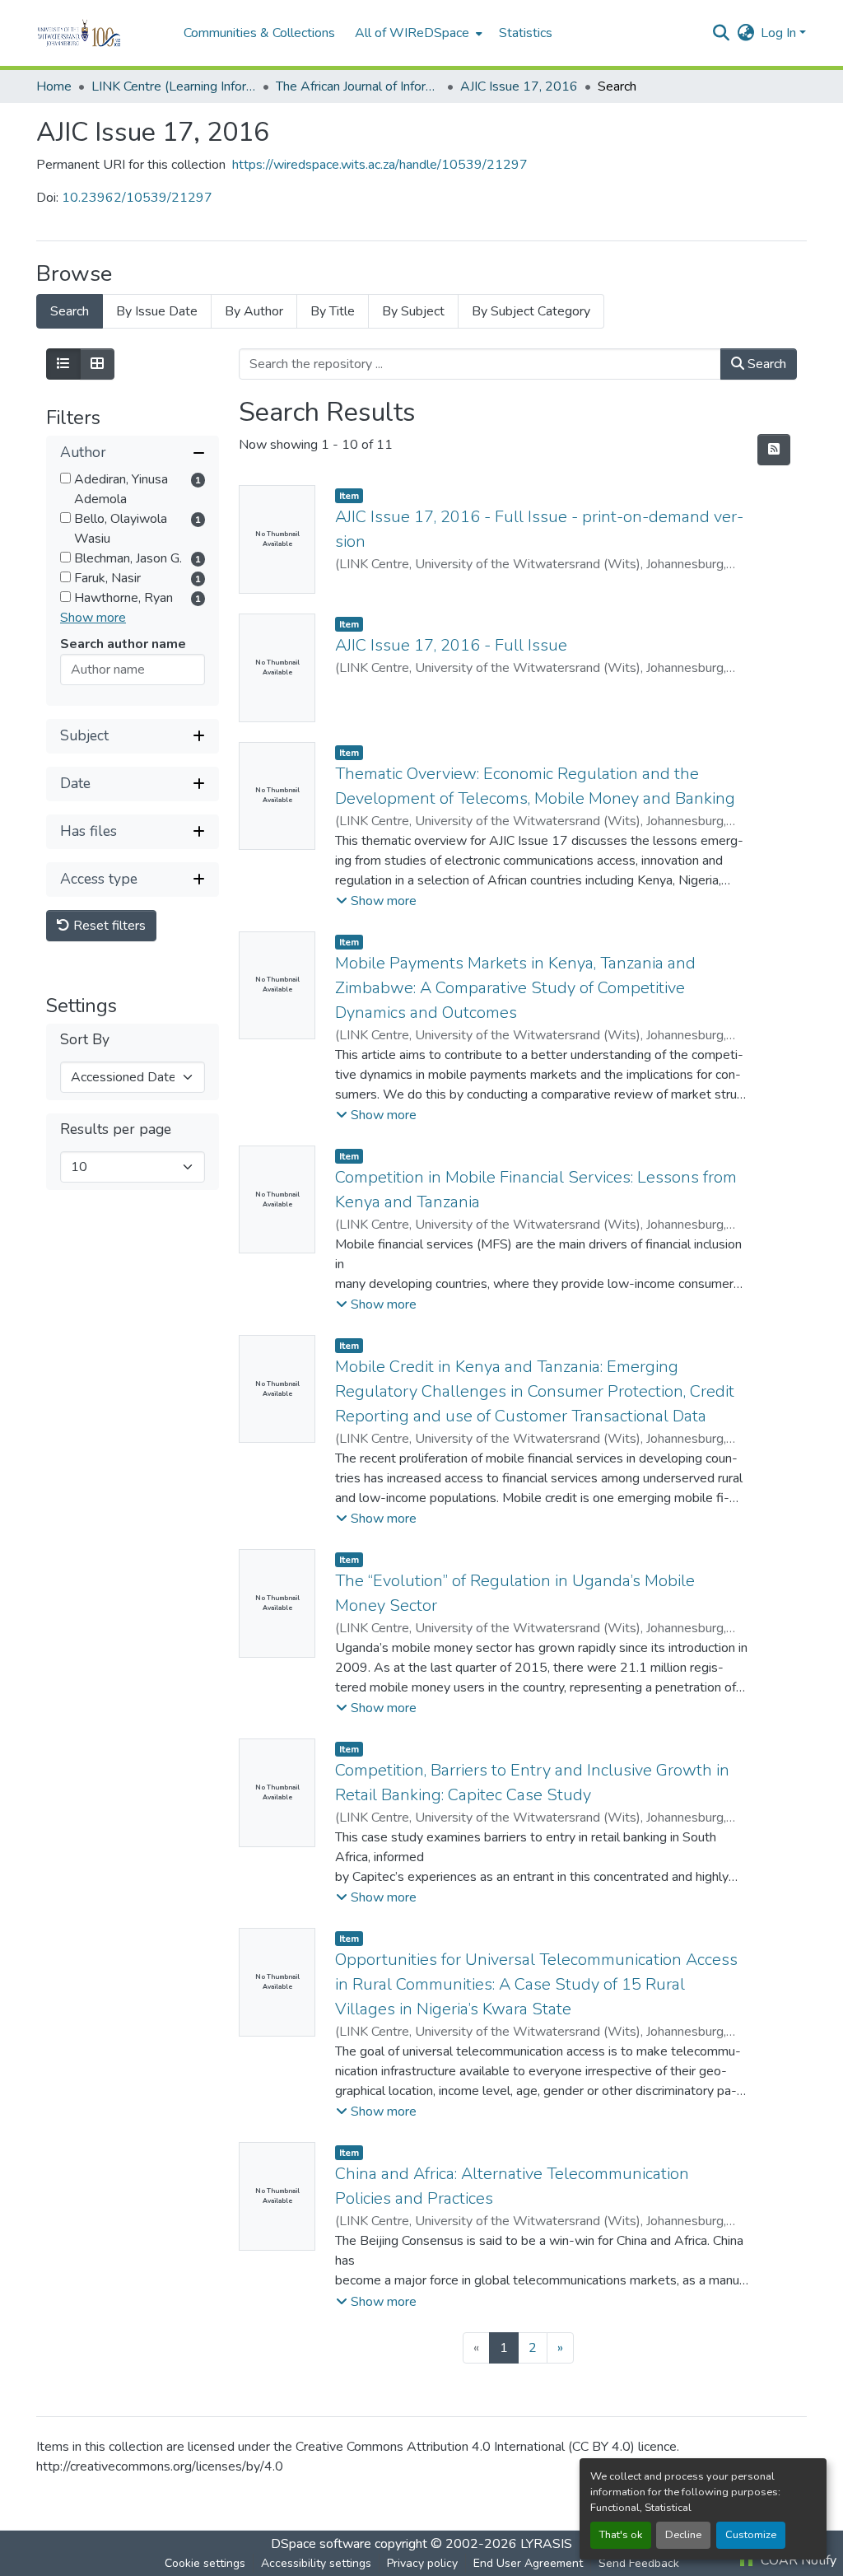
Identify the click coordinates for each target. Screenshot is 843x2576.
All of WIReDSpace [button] (412, 33)
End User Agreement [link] (528, 2563)
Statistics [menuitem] (526, 33)
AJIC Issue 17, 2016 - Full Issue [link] (451, 645)
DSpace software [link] (321, 2544)
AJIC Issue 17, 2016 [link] (519, 86)
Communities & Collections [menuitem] (259, 33)
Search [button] (765, 364)
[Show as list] (63, 364)
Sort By (85, 1040)
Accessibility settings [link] (316, 2563)
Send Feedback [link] (639, 2563)
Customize (751, 2535)
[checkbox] (65, 478)
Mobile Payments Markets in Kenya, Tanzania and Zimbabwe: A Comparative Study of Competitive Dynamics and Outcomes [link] (515, 988)
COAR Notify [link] (797, 2560)
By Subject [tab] (413, 311)
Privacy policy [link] (422, 2563)
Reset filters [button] (108, 926)
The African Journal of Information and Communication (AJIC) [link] (358, 86)
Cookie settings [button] (205, 2563)
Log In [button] (780, 33)
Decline (683, 2535)
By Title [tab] (333, 311)
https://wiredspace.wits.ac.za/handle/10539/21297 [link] (380, 165)
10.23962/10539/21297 (137, 198)
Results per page (116, 1129)
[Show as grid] (97, 364)
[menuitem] (417, 33)
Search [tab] (70, 311)
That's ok (621, 2535)
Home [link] (54, 86)
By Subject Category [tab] (531, 311)
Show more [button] (93, 618)
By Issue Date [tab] (157, 311)
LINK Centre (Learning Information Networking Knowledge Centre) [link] (174, 86)
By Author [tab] (254, 311)
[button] (102, 33)
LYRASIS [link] (546, 2544)
